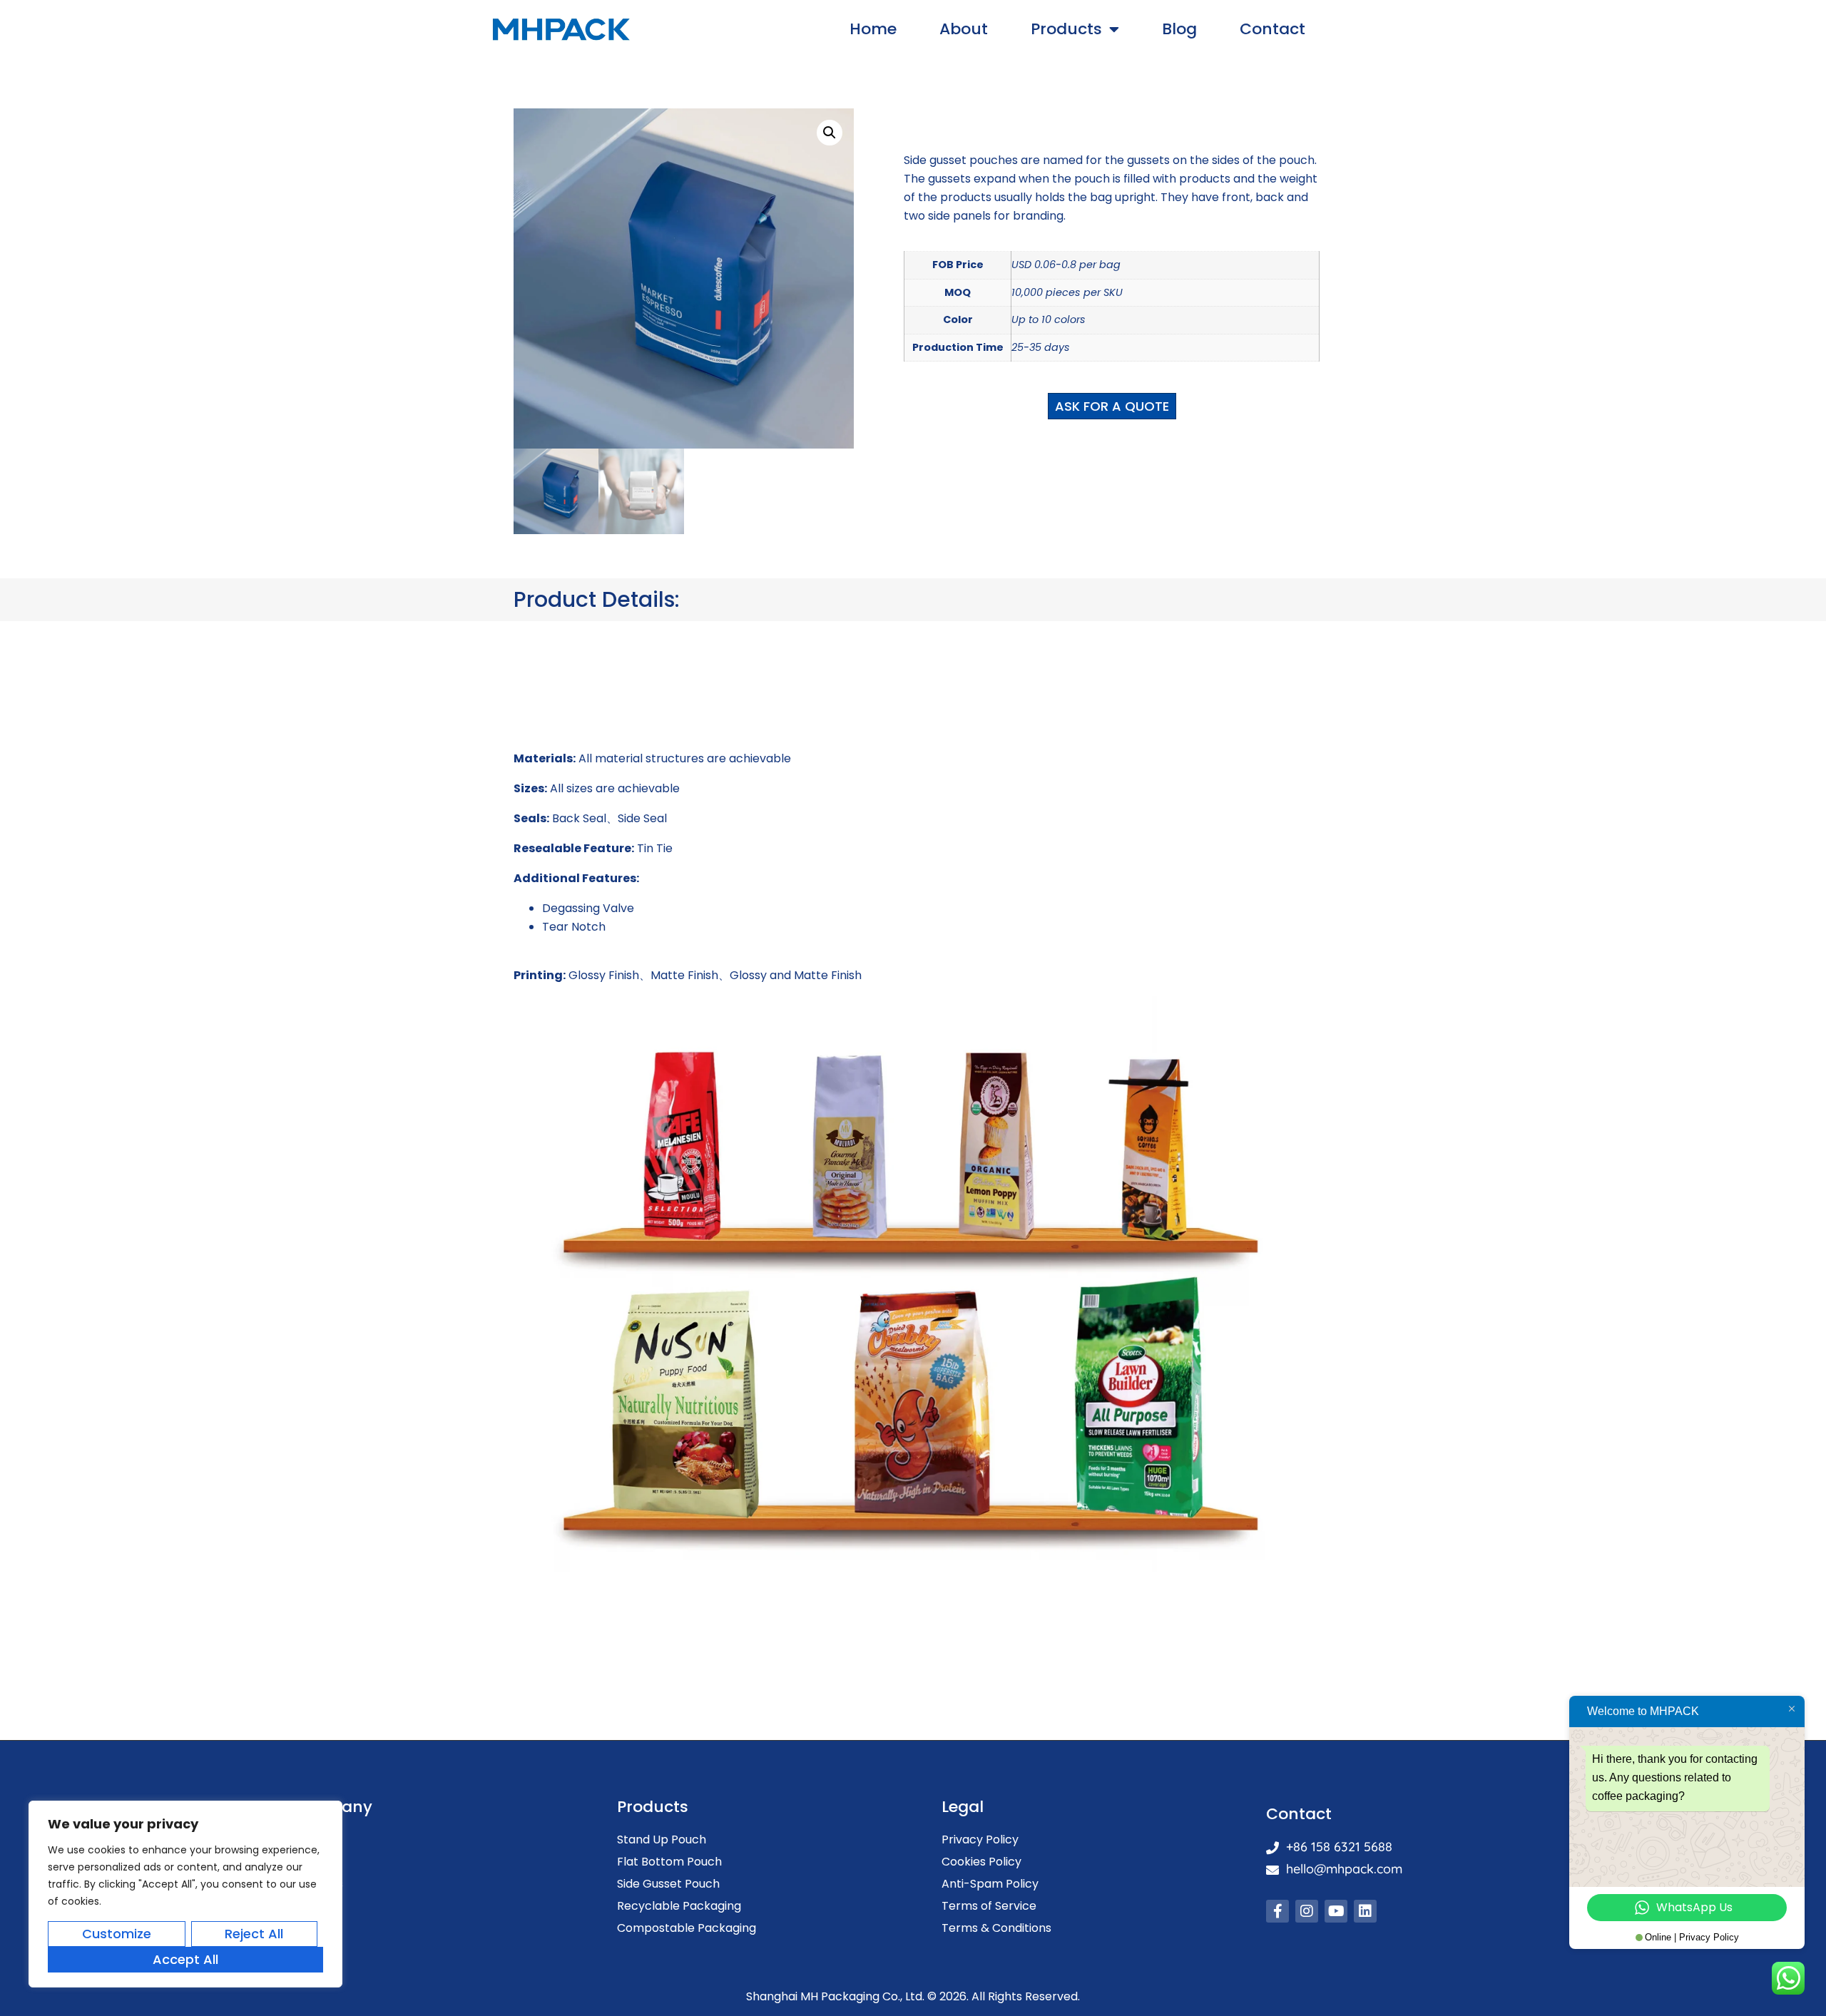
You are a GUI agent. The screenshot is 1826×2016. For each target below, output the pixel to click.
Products (1066, 29)
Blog (1179, 29)
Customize (117, 1934)
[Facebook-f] (1277, 1911)
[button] (830, 133)
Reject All (254, 1934)
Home (873, 29)
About (964, 29)
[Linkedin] (1365, 1911)
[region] (185, 1894)
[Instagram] (1307, 1911)
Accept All (185, 1959)
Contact (1272, 29)
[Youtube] (1336, 1911)
